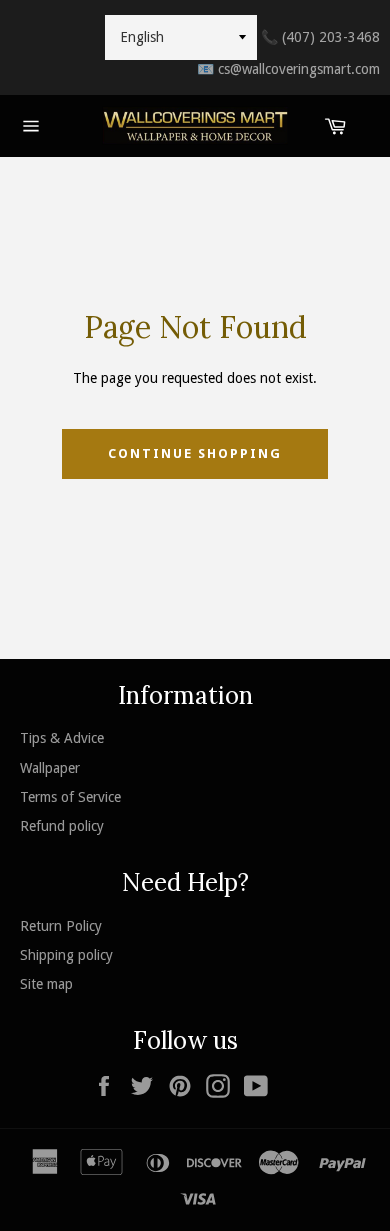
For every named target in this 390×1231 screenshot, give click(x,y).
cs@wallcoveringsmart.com (288, 69)
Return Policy (61, 926)
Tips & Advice (62, 738)
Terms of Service (70, 797)
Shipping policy (66, 955)
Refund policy (62, 826)
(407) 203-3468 (320, 37)
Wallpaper (50, 768)
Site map (46, 984)
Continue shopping (194, 453)
